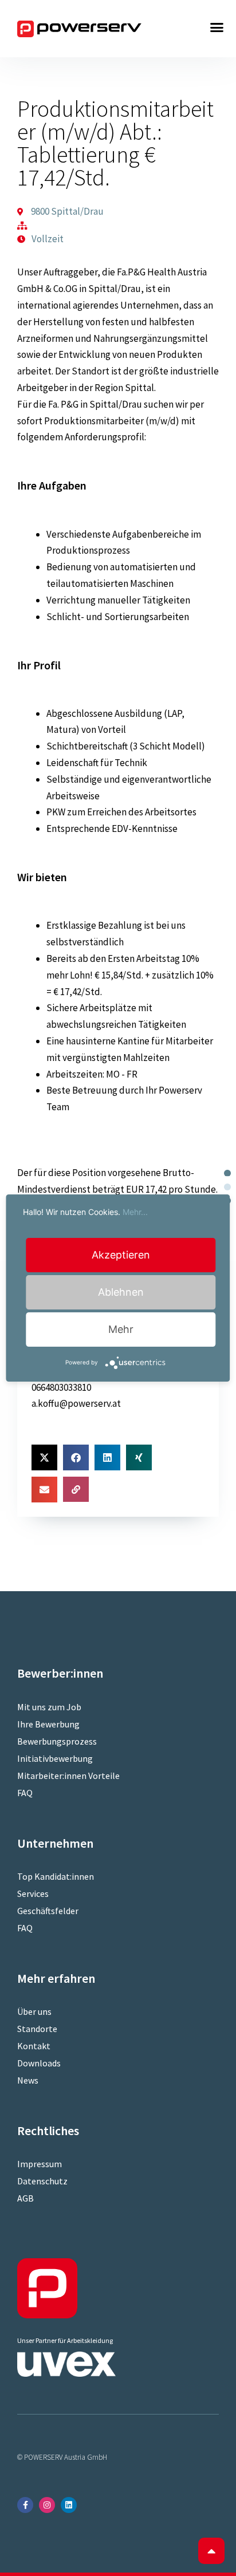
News (28, 2080)
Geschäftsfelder (48, 1911)
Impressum (40, 2164)
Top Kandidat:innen (56, 1876)
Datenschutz (42, 2181)
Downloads (39, 2063)
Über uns (34, 2011)
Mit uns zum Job (49, 1707)
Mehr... (135, 1212)
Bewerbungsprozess (57, 1741)
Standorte (37, 2029)
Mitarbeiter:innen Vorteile (68, 1776)
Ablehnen (121, 1292)
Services (33, 1893)
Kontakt (34, 2046)
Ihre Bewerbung (48, 1724)
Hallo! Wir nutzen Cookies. (85, 1212)
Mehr (121, 1329)
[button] (217, 27)
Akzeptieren (121, 1255)
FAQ (25, 1793)
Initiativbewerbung (55, 1758)
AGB (25, 2198)
